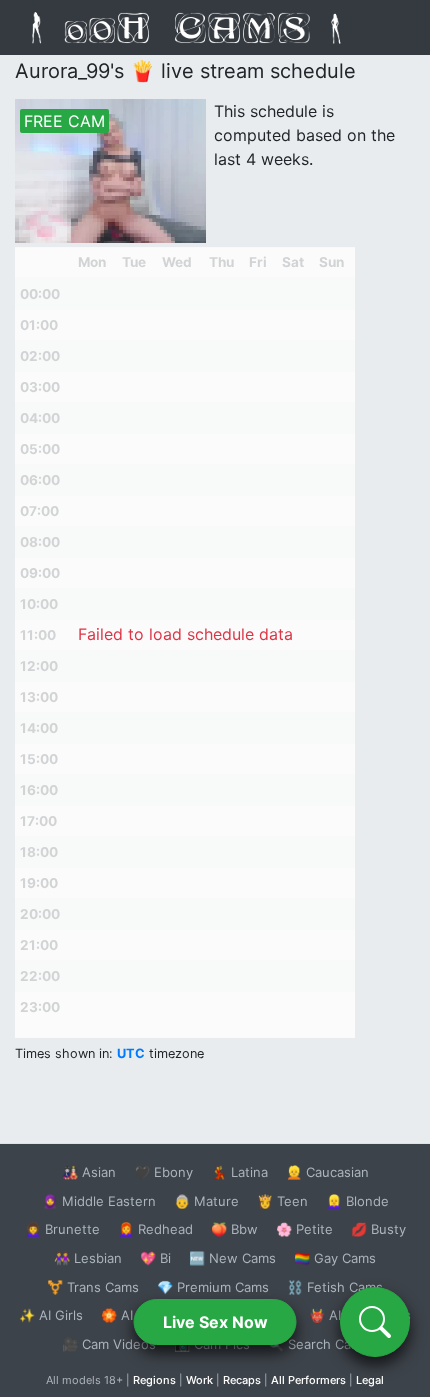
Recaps (242, 1380)
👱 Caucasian (327, 1172)
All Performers (308, 1380)
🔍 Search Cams (318, 1344)
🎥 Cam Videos (109, 1344)
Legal (370, 1380)
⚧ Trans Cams (93, 1287)
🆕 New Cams (232, 1258)
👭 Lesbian (88, 1258)
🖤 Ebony (163, 1172)
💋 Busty (378, 1229)
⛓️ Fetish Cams (335, 1287)
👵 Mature (206, 1201)
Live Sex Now (215, 1322)
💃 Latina (239, 1172)
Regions (154, 1380)
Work (199, 1380)
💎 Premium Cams (213, 1287)
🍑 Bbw (234, 1229)
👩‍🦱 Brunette (62, 1229)
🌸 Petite (304, 1229)
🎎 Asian (89, 1172)
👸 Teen (282, 1201)
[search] (375, 1322)
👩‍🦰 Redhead (155, 1229)
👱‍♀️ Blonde (357, 1201)
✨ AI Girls (51, 1315)
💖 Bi (155, 1258)
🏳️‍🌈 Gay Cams (335, 1258)
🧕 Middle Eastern (99, 1201)
